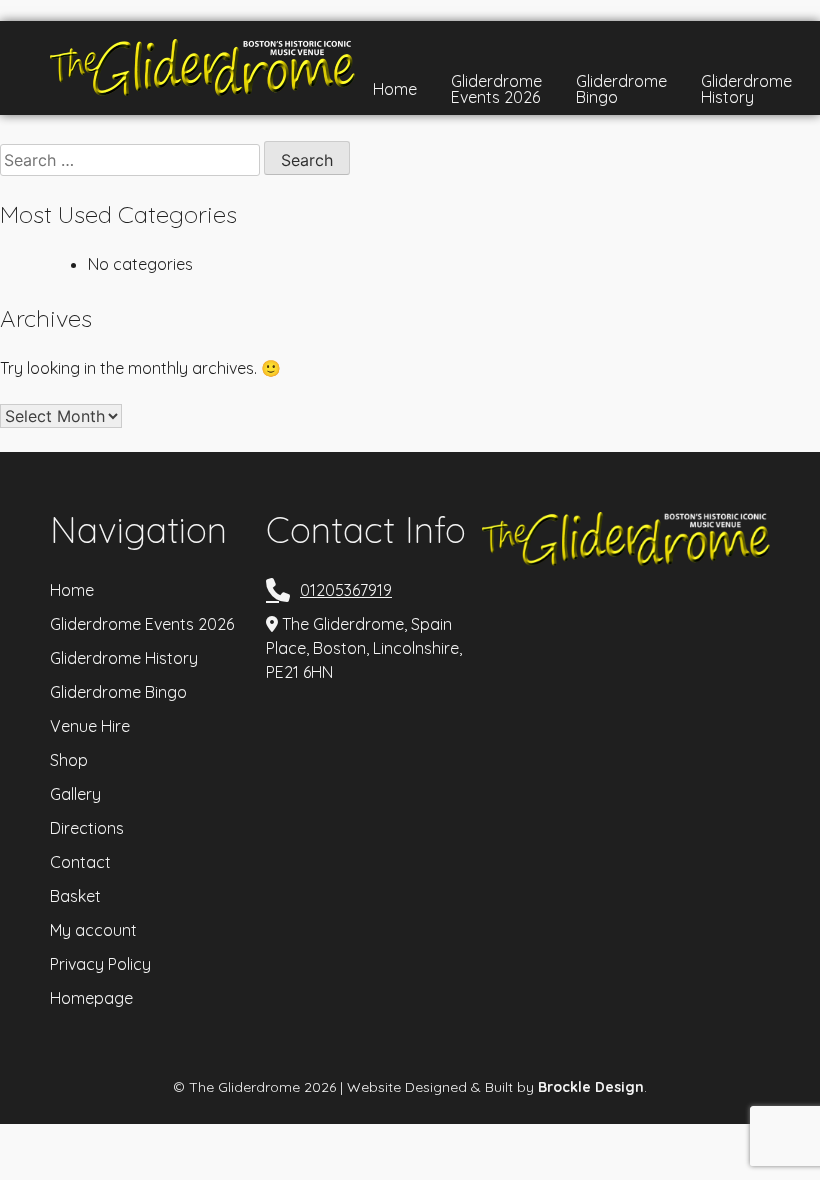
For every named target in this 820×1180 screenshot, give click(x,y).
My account (93, 930)
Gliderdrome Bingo (621, 89)
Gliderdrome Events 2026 (496, 89)
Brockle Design (591, 1087)
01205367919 (346, 590)
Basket (75, 896)
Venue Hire (90, 726)
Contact (80, 862)
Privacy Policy (100, 964)
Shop (69, 760)
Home (395, 89)
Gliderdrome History (746, 89)
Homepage (91, 998)
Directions (87, 828)
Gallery (75, 794)
